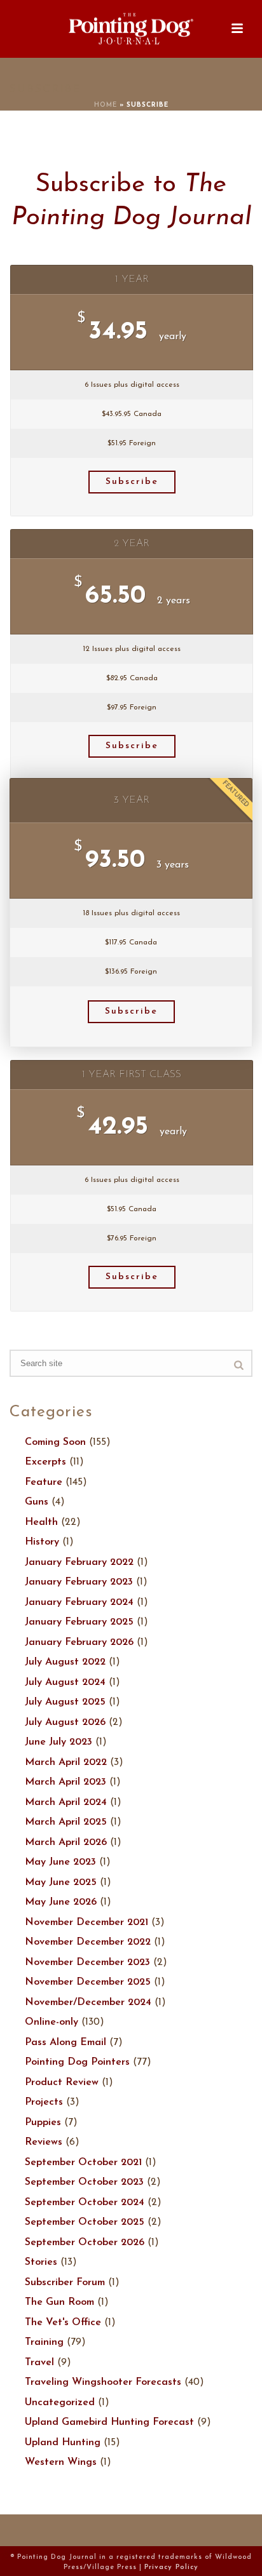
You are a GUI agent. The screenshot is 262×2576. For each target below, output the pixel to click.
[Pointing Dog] (131, 29)
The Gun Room (59, 2302)
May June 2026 (61, 1902)
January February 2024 (79, 1602)
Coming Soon (55, 1442)
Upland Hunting (63, 2443)
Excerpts (45, 1462)
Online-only (52, 2022)
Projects (44, 2102)
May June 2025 (61, 1882)
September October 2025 (85, 2222)
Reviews (44, 2142)
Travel (39, 2363)
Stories (41, 2262)
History (42, 1542)
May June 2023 (60, 1862)
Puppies (43, 2123)
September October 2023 (84, 2182)
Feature (44, 1482)
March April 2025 (66, 1822)
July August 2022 (65, 1662)
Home (106, 105)
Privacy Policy (171, 2567)
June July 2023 (59, 1742)
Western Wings (61, 2462)
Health (41, 1522)
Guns (37, 1502)
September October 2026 (85, 2243)
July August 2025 (65, 1702)
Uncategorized (60, 2403)
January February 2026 (79, 1642)
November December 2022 (88, 1942)
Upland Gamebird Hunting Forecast (109, 2422)
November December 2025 (88, 1982)
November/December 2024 (88, 2002)
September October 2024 (85, 2203)
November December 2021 (86, 1922)
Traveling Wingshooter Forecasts (103, 2382)
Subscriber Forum (65, 2283)
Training (44, 2342)
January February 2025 (79, 1622)
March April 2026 (66, 1842)
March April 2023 (65, 1782)
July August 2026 (65, 1722)
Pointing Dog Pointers (77, 2062)
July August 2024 (65, 1682)
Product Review (62, 2083)
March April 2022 (66, 1762)
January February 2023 (79, 1582)
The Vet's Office (63, 2323)
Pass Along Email (65, 2043)
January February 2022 (79, 1562)
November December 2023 (87, 1962)
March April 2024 (66, 1802)
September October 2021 (83, 2163)
